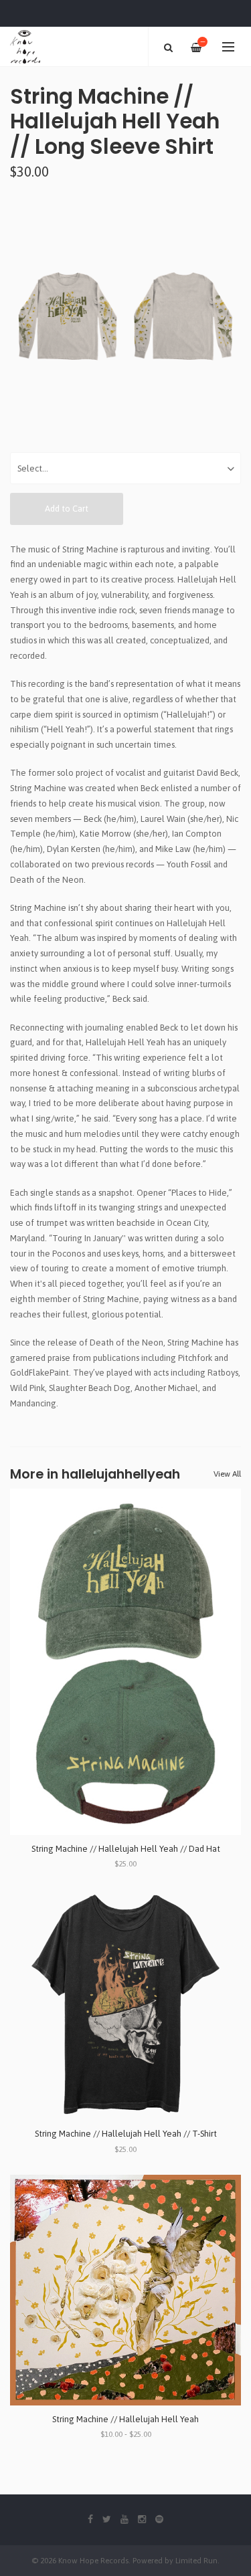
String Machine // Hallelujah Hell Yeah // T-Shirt (126, 2134)
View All (227, 1474)
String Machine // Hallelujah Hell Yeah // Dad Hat (126, 1849)
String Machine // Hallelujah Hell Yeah (125, 2419)
